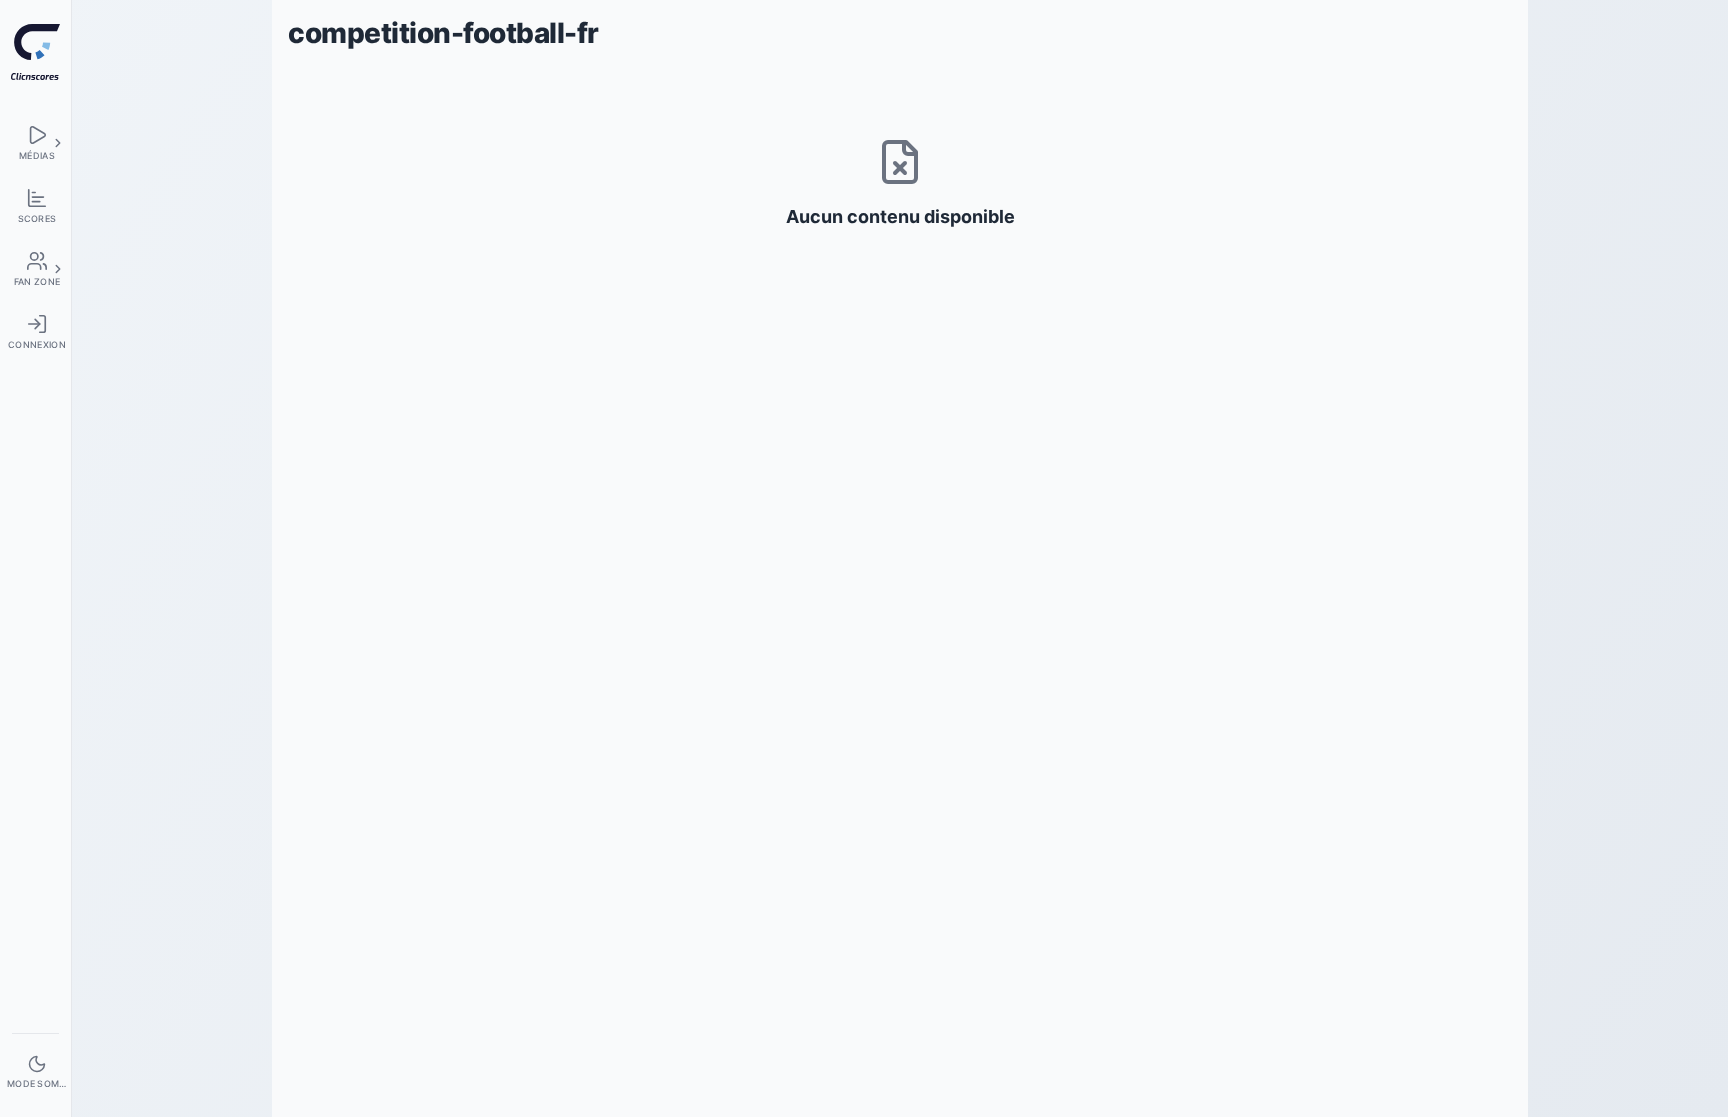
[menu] (35, 142)
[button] (58, 143)
